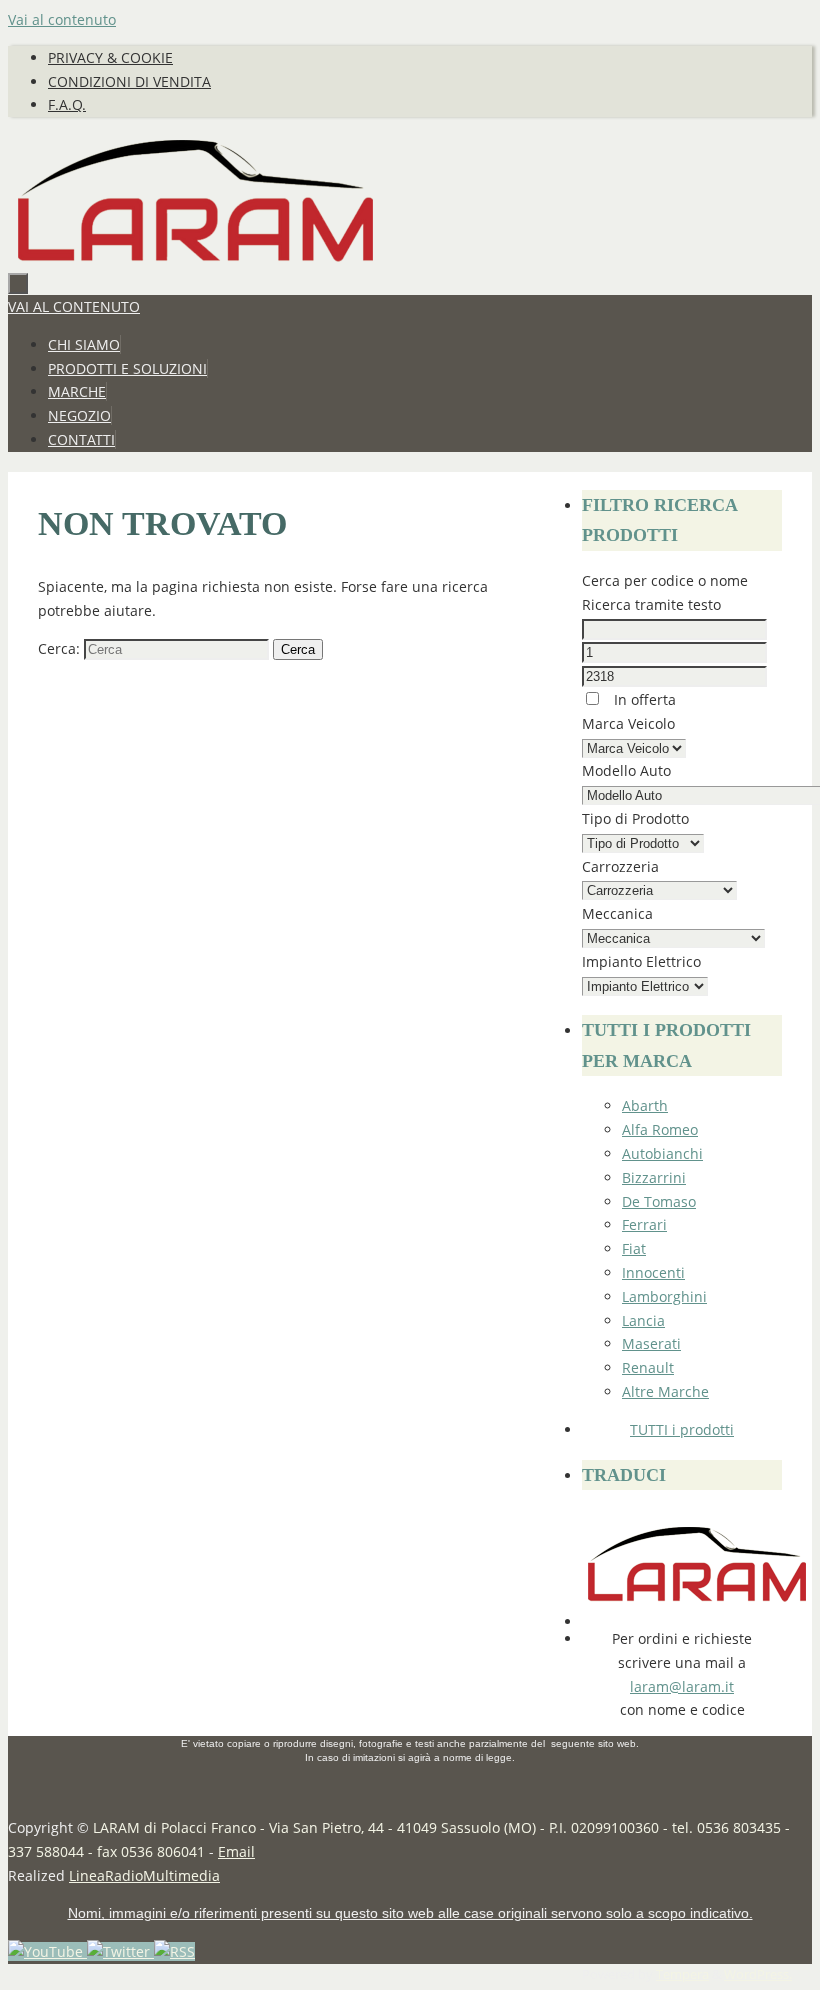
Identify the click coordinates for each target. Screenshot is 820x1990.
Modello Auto (626, 770)
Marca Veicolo (628, 723)
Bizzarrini (654, 1177)
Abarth (645, 1105)
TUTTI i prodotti (682, 1429)
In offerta (643, 699)
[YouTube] (47, 1951)
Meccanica (617, 913)
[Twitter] (120, 1951)
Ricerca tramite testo (651, 604)
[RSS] (174, 1951)
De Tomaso (659, 1201)
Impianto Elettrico (641, 961)
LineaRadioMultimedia (144, 1875)
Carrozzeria (620, 866)
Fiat (634, 1248)
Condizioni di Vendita (129, 81)
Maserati (651, 1343)
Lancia (643, 1320)
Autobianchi (662, 1153)
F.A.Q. (67, 104)
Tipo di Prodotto (635, 818)
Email (236, 1851)
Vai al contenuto (62, 19)
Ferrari (644, 1224)
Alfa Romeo (660, 1129)
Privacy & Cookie (110, 57)
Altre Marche (665, 1391)
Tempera (682, 1974)
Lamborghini (664, 1296)
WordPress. (758, 1974)
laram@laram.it (682, 1686)
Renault (648, 1367)
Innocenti (653, 1272)
